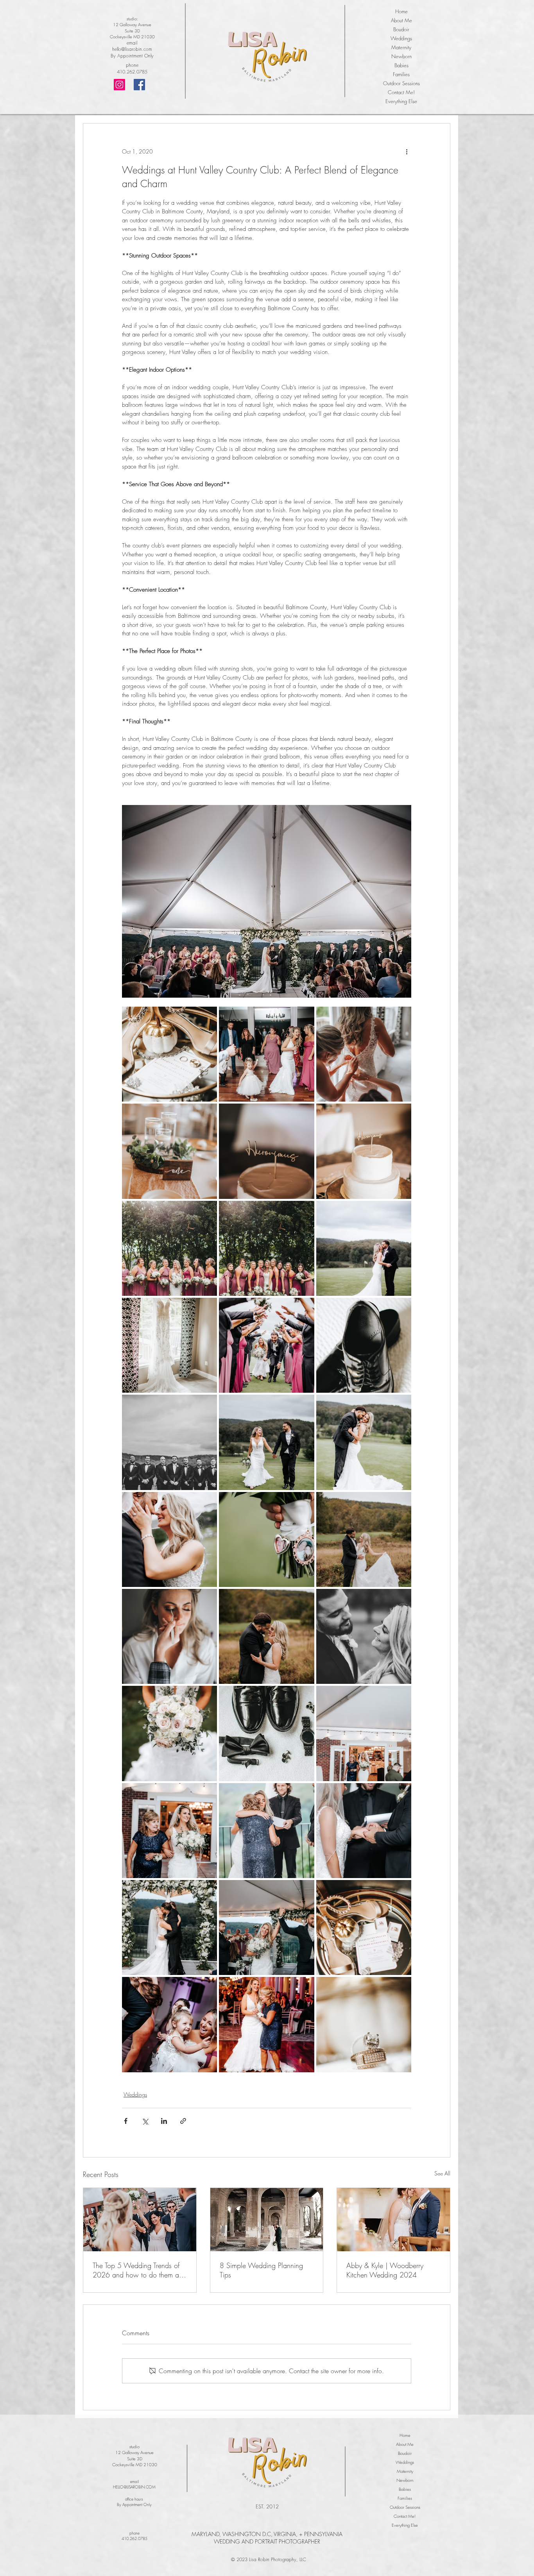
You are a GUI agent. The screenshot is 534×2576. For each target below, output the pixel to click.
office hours (134, 2499)
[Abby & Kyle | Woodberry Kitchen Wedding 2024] (393, 2220)
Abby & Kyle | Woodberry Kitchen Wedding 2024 (385, 2270)
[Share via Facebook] (126, 2121)
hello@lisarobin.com (132, 49)
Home (401, 11)
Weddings (401, 38)
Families (401, 74)
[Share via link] (183, 2121)
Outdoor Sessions (401, 83)
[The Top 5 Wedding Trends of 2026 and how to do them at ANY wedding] (140, 2220)
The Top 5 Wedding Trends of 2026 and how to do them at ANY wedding (137, 2270)
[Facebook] (139, 85)
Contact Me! (401, 92)
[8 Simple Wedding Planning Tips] (267, 2220)
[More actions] (407, 152)
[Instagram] (119, 85)
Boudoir (401, 29)
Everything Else (401, 101)
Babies (401, 65)
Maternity (401, 47)
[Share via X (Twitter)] (145, 2121)
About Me (401, 20)
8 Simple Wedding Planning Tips (261, 2270)
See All (442, 2173)
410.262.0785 (132, 72)
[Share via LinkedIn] (164, 2121)
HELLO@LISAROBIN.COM (134, 2487)
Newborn (401, 56)
